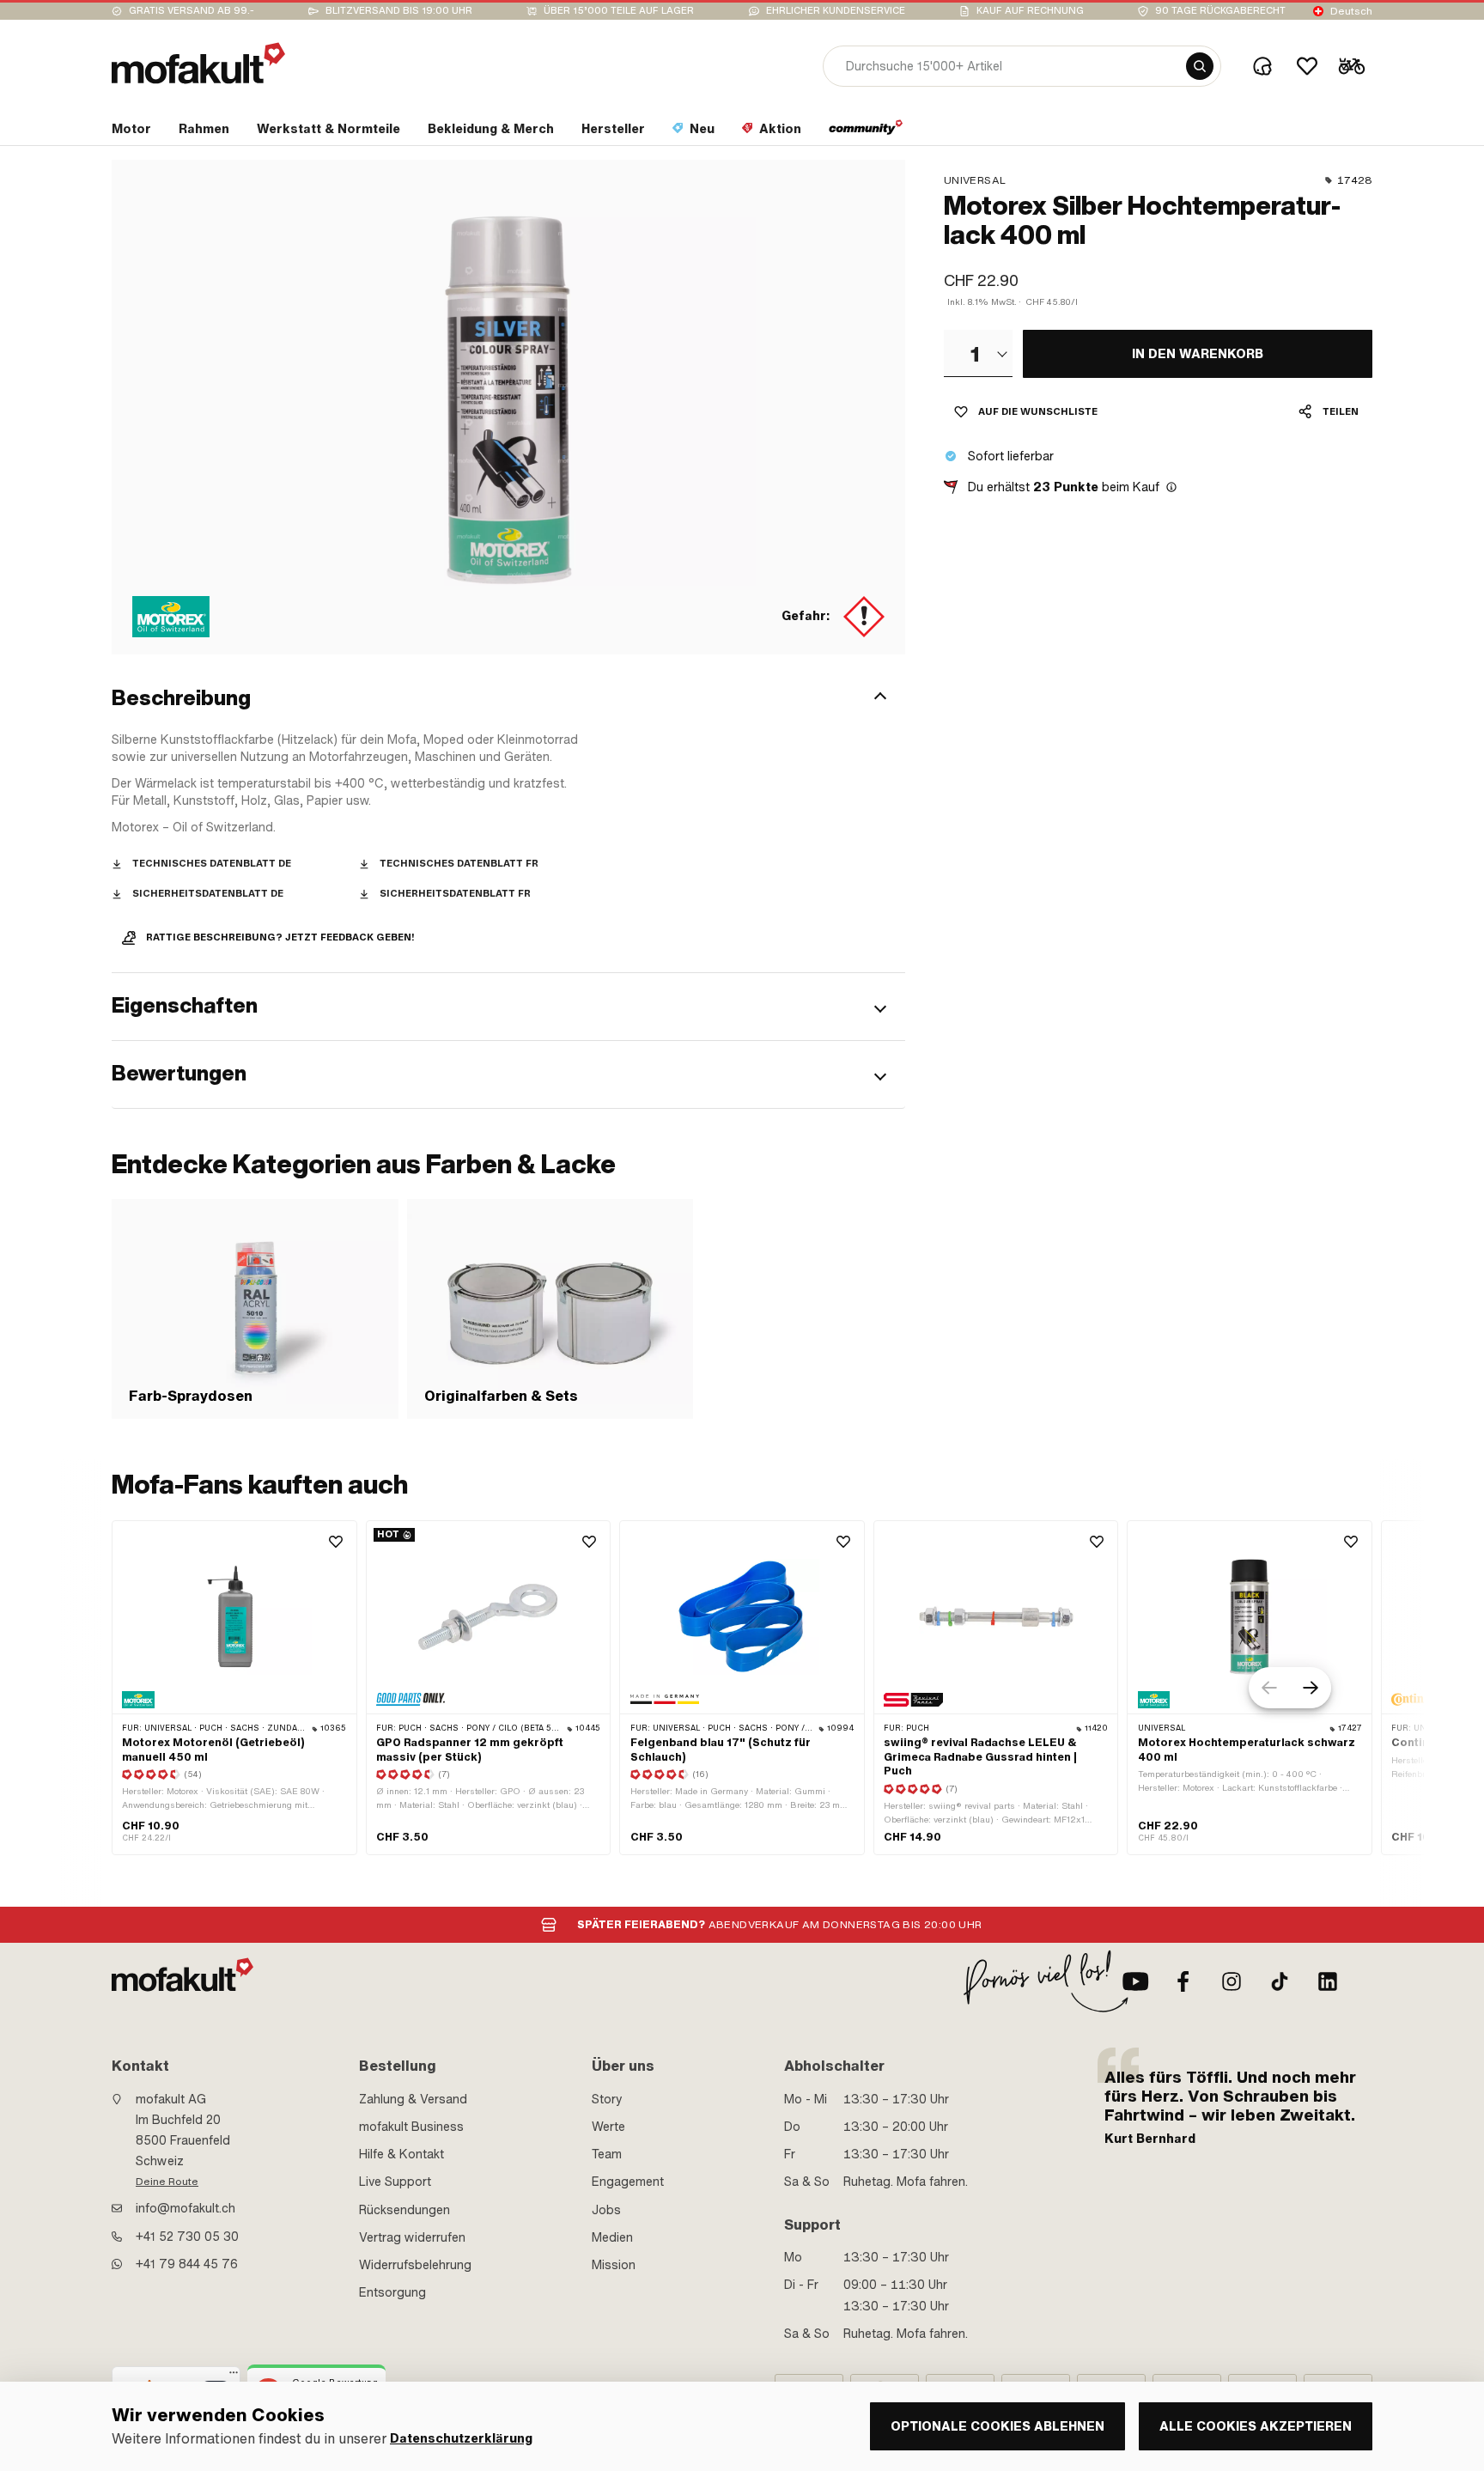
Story (607, 2099)
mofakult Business (411, 2127)
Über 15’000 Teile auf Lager (619, 11)
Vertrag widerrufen (412, 2237)
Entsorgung (392, 2292)
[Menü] (234, 2377)
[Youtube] (1135, 1981)
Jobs (606, 2210)
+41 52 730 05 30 (187, 2237)
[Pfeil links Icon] (1269, 1688)
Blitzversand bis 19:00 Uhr (399, 11)
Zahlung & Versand (413, 2099)
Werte (608, 2127)
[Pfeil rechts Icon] (1311, 1688)
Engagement (628, 2182)
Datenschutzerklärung (461, 2439)
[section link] (866, 132)
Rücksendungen (404, 2210)
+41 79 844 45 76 (187, 2264)
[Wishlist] (1307, 66)
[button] (508, 698)
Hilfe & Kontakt (401, 2154)
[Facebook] (1183, 1981)
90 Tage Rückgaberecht (1220, 11)
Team (607, 2154)
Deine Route (167, 2182)
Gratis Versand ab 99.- (192, 11)
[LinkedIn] (1328, 1981)
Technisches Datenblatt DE (212, 864)
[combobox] (978, 353)
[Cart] (1352, 66)
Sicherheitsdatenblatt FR (455, 894)
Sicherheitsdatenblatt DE (208, 894)
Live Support (395, 2182)
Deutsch (1351, 11)
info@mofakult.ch (185, 2208)
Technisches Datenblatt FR (459, 864)
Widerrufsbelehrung (415, 2265)
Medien (612, 2237)
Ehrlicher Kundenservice (836, 11)
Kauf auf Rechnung (1030, 11)
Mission (614, 2265)
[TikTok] (1280, 1981)
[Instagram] (1232, 1981)
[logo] (198, 63)
